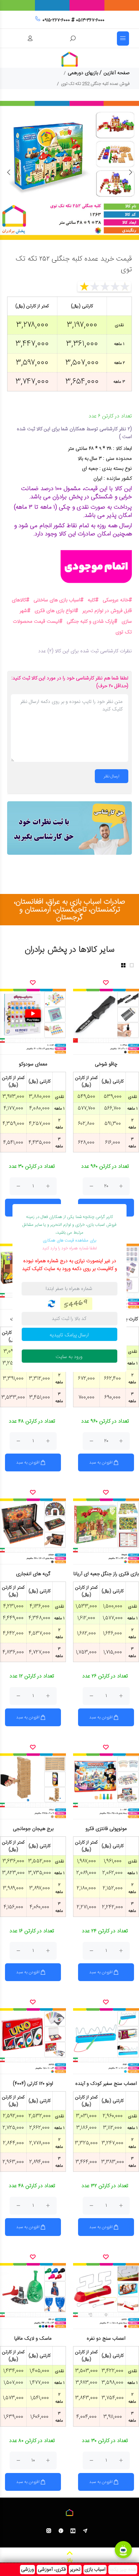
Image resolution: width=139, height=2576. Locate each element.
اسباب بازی (95, 2570)
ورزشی (27, 2570)
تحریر (75, 2570)
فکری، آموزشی (52, 2570)
